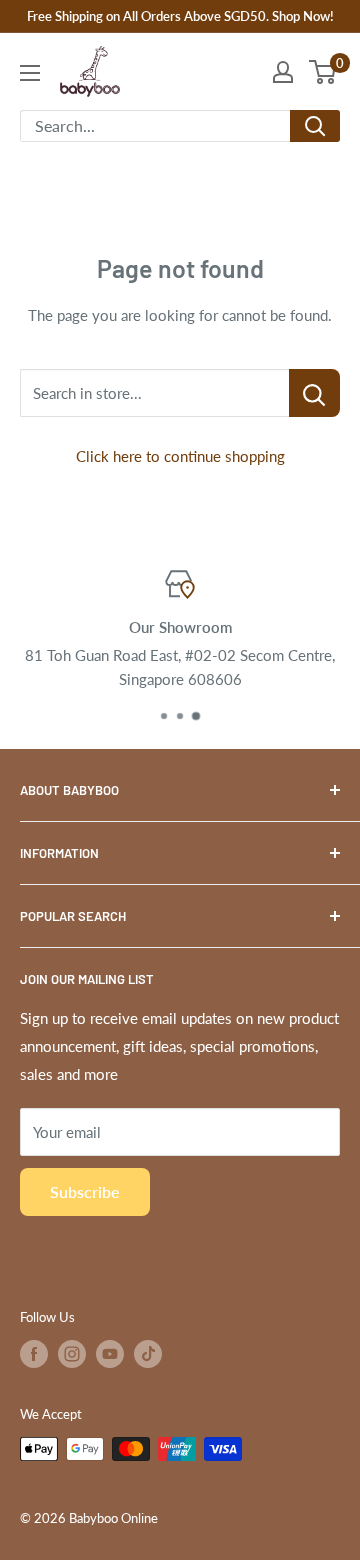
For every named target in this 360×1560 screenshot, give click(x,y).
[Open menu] (30, 73)
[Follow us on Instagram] (72, 1354)
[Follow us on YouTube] (110, 1354)
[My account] (283, 72)
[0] (323, 72)
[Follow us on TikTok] (148, 1354)
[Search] (315, 126)
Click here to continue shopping (180, 456)
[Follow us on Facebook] (34, 1354)
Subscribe (85, 1191)
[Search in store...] (314, 393)
